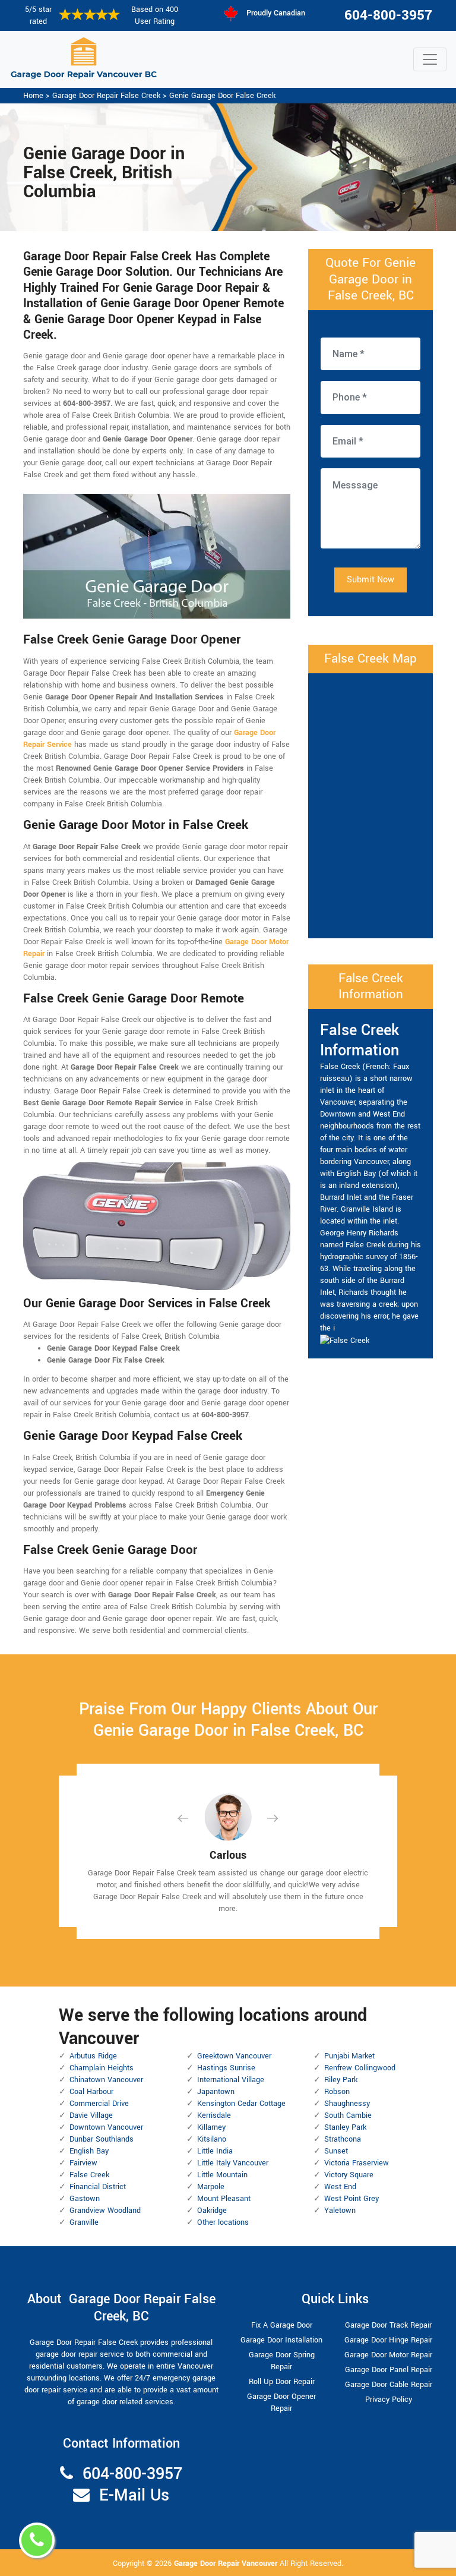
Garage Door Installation (281, 2340)
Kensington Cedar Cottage (241, 2104)
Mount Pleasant (224, 2199)
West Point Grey (351, 2199)
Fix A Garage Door (282, 2325)
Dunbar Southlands (102, 2139)
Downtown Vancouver (106, 2127)
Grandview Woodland (105, 2211)
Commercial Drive (99, 2104)
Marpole (211, 2187)
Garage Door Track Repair (388, 2325)
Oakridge (212, 2211)
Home (33, 96)
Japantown (216, 2092)
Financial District (98, 2187)
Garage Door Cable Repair (389, 2385)
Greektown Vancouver (234, 2056)
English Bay (89, 2151)
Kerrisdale (214, 2115)
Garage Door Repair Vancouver (227, 2564)
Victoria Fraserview (357, 2163)
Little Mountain (222, 2175)
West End (340, 2187)
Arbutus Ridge (93, 2056)
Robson (337, 2092)
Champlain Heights (102, 2068)
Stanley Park (345, 2127)
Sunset (336, 2151)
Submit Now (370, 580)
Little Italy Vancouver (233, 2163)
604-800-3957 (388, 15)
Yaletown (340, 2211)
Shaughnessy (347, 2104)
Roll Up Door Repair (282, 2382)
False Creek (89, 2175)
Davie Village (91, 2115)
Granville (84, 2222)
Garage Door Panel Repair (389, 2370)
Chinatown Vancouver (106, 2080)
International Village (231, 2080)
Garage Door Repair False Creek (106, 96)
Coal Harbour (91, 2092)
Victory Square (349, 2175)
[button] (192, 1818)
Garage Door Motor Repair (388, 2355)
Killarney (211, 2127)
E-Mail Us (134, 2495)
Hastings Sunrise (226, 2068)
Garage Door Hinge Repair (388, 2340)
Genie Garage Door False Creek (222, 96)
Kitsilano (212, 2139)
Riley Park (341, 2080)
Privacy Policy (389, 2400)
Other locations (223, 2222)
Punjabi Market (349, 2056)
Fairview (83, 2163)
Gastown (85, 2199)
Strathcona (343, 2139)
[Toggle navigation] (430, 59)
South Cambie (348, 2115)
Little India (215, 2151)
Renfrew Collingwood (360, 2068)
